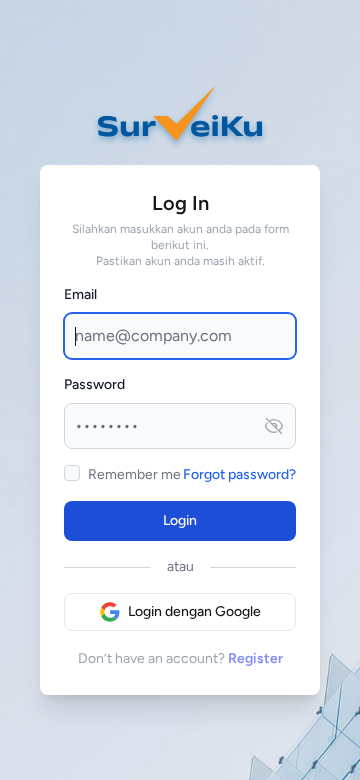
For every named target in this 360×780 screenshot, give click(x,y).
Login (180, 520)
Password (94, 384)
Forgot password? (239, 474)
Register (255, 658)
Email (80, 294)
